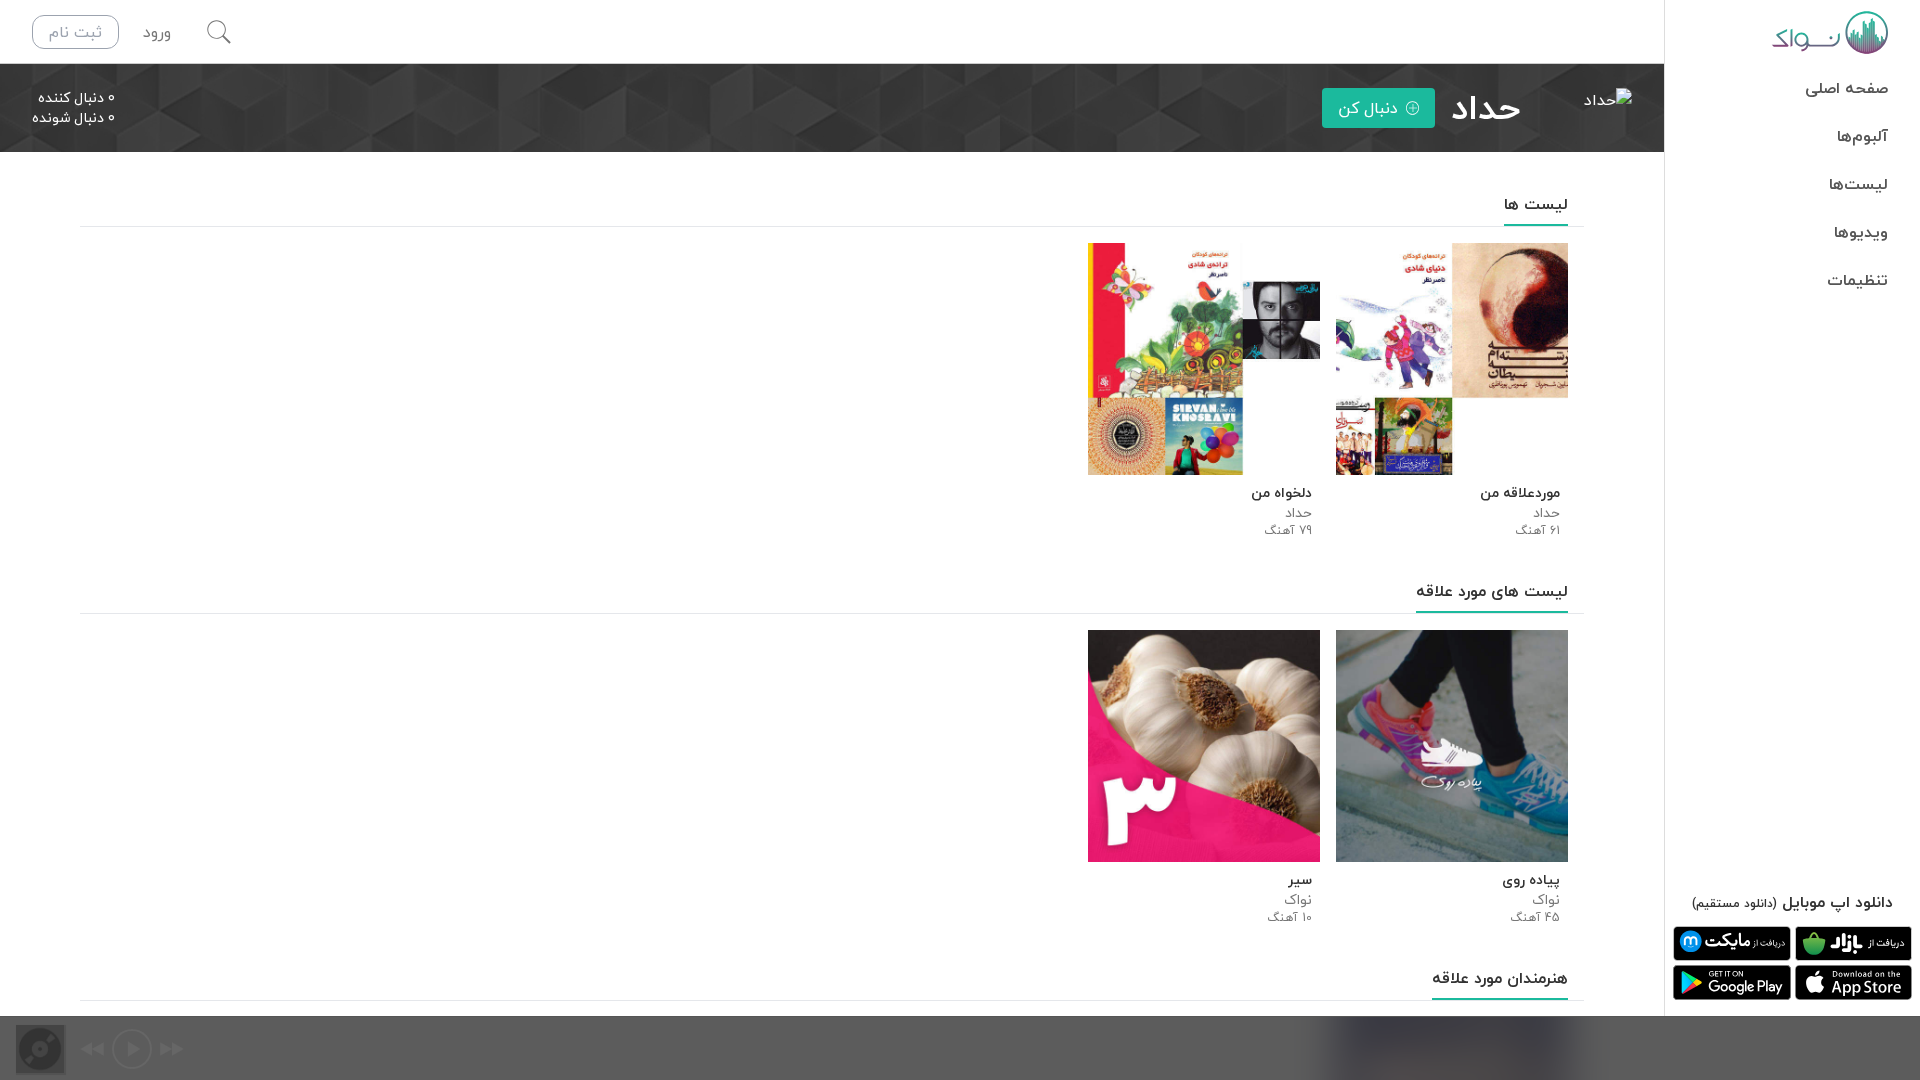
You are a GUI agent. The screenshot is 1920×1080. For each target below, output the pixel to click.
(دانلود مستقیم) (1734, 903)
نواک (1546, 900)
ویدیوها (1861, 232)
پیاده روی (1531, 880)
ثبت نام (75, 32)
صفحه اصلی (1846, 88)
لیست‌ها (1858, 184)
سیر (1300, 880)
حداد (1546, 513)
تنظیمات (1857, 280)
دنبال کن (1368, 108)
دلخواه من (1281, 493)
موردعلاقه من (1520, 493)
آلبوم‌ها (1862, 136)
